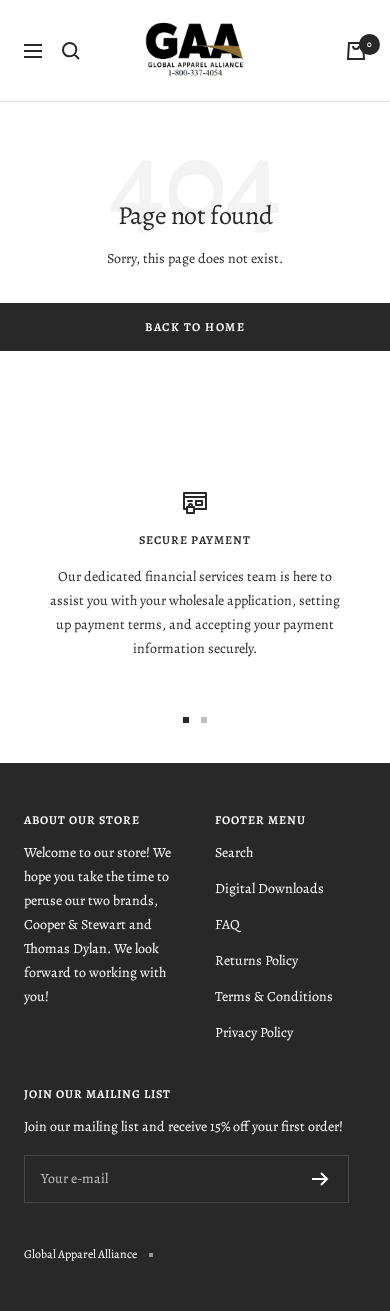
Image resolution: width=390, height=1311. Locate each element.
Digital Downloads (269, 888)
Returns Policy (256, 960)
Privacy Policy (254, 1032)
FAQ (227, 924)
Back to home (195, 327)
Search (234, 852)
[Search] (71, 51)
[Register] (320, 1179)
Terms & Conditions (274, 996)
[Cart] (356, 51)
